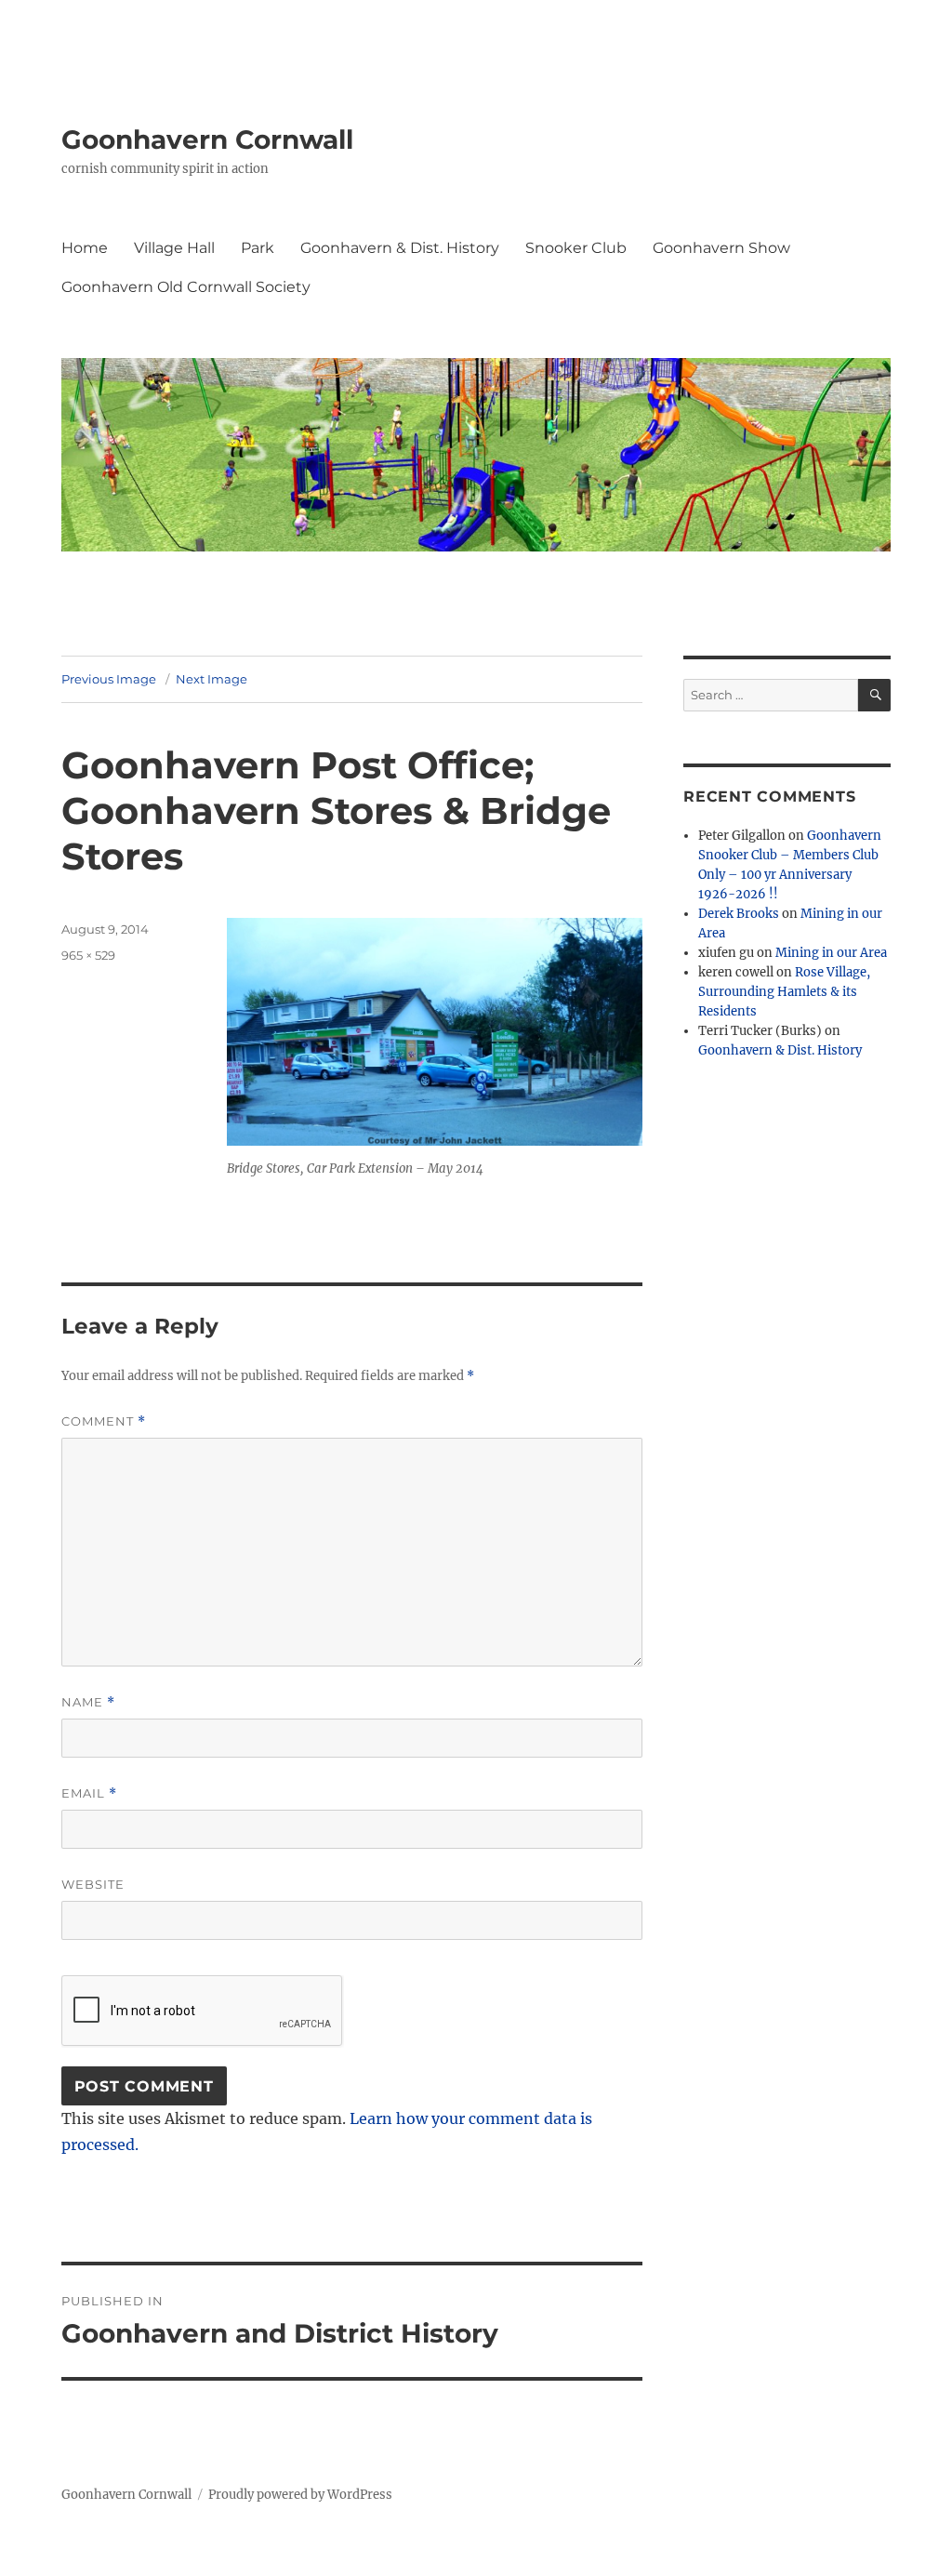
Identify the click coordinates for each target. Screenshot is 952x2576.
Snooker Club (576, 248)
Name (88, 1702)
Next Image (212, 679)
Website (93, 1884)
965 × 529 (88, 955)
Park (258, 248)
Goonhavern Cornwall (207, 139)
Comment (104, 1421)
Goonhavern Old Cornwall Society (186, 287)
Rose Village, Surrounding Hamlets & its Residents (784, 992)
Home (85, 248)
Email (89, 1793)
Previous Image (109, 679)
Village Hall (174, 248)
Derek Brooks (739, 914)
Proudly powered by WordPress (300, 2495)
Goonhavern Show (721, 248)
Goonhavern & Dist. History (400, 248)
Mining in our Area (831, 953)
